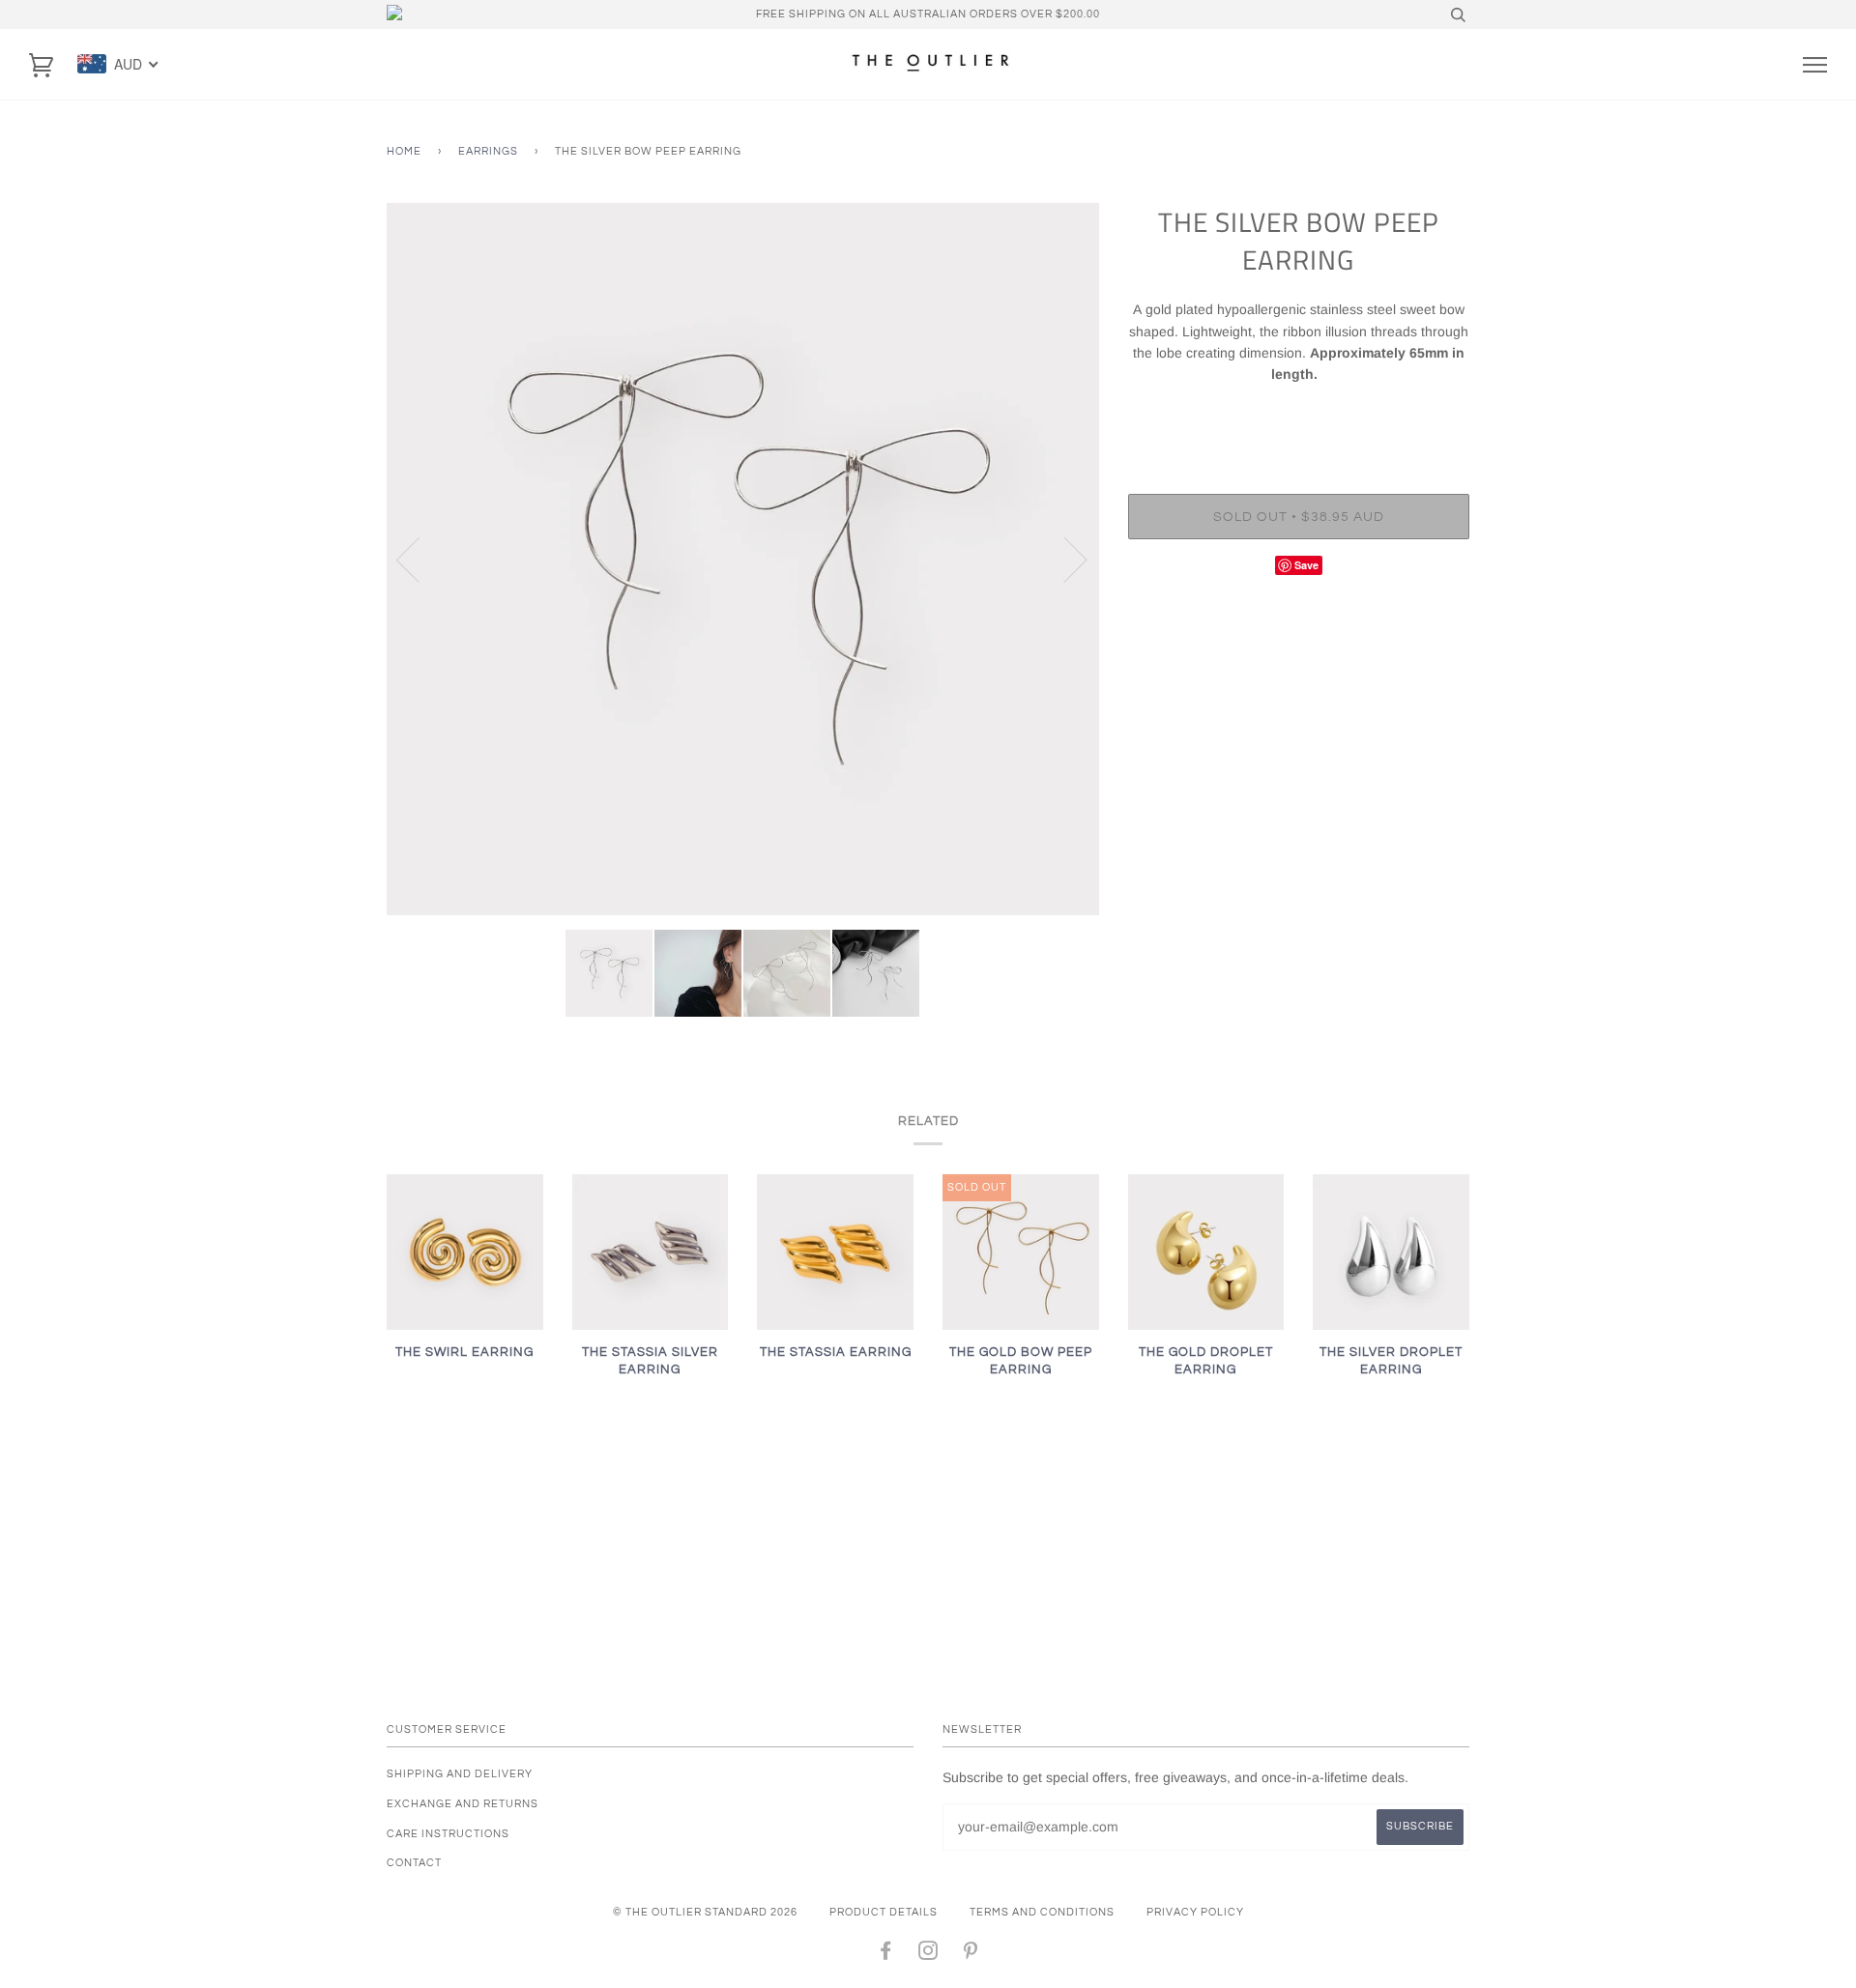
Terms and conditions (1042, 1912)
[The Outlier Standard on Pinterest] (971, 1955)
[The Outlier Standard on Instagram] (928, 1955)
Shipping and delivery (460, 1774)
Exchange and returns (463, 1804)
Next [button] (1064, 559)
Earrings (488, 151)
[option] (743, 559)
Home (404, 151)
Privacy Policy (1195, 1912)
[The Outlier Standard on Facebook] (886, 1955)
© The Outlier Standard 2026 (705, 1912)
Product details (884, 1912)
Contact (414, 1863)
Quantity (1299, 415)
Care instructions (448, 1834)
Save (1306, 565)
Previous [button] (420, 559)
